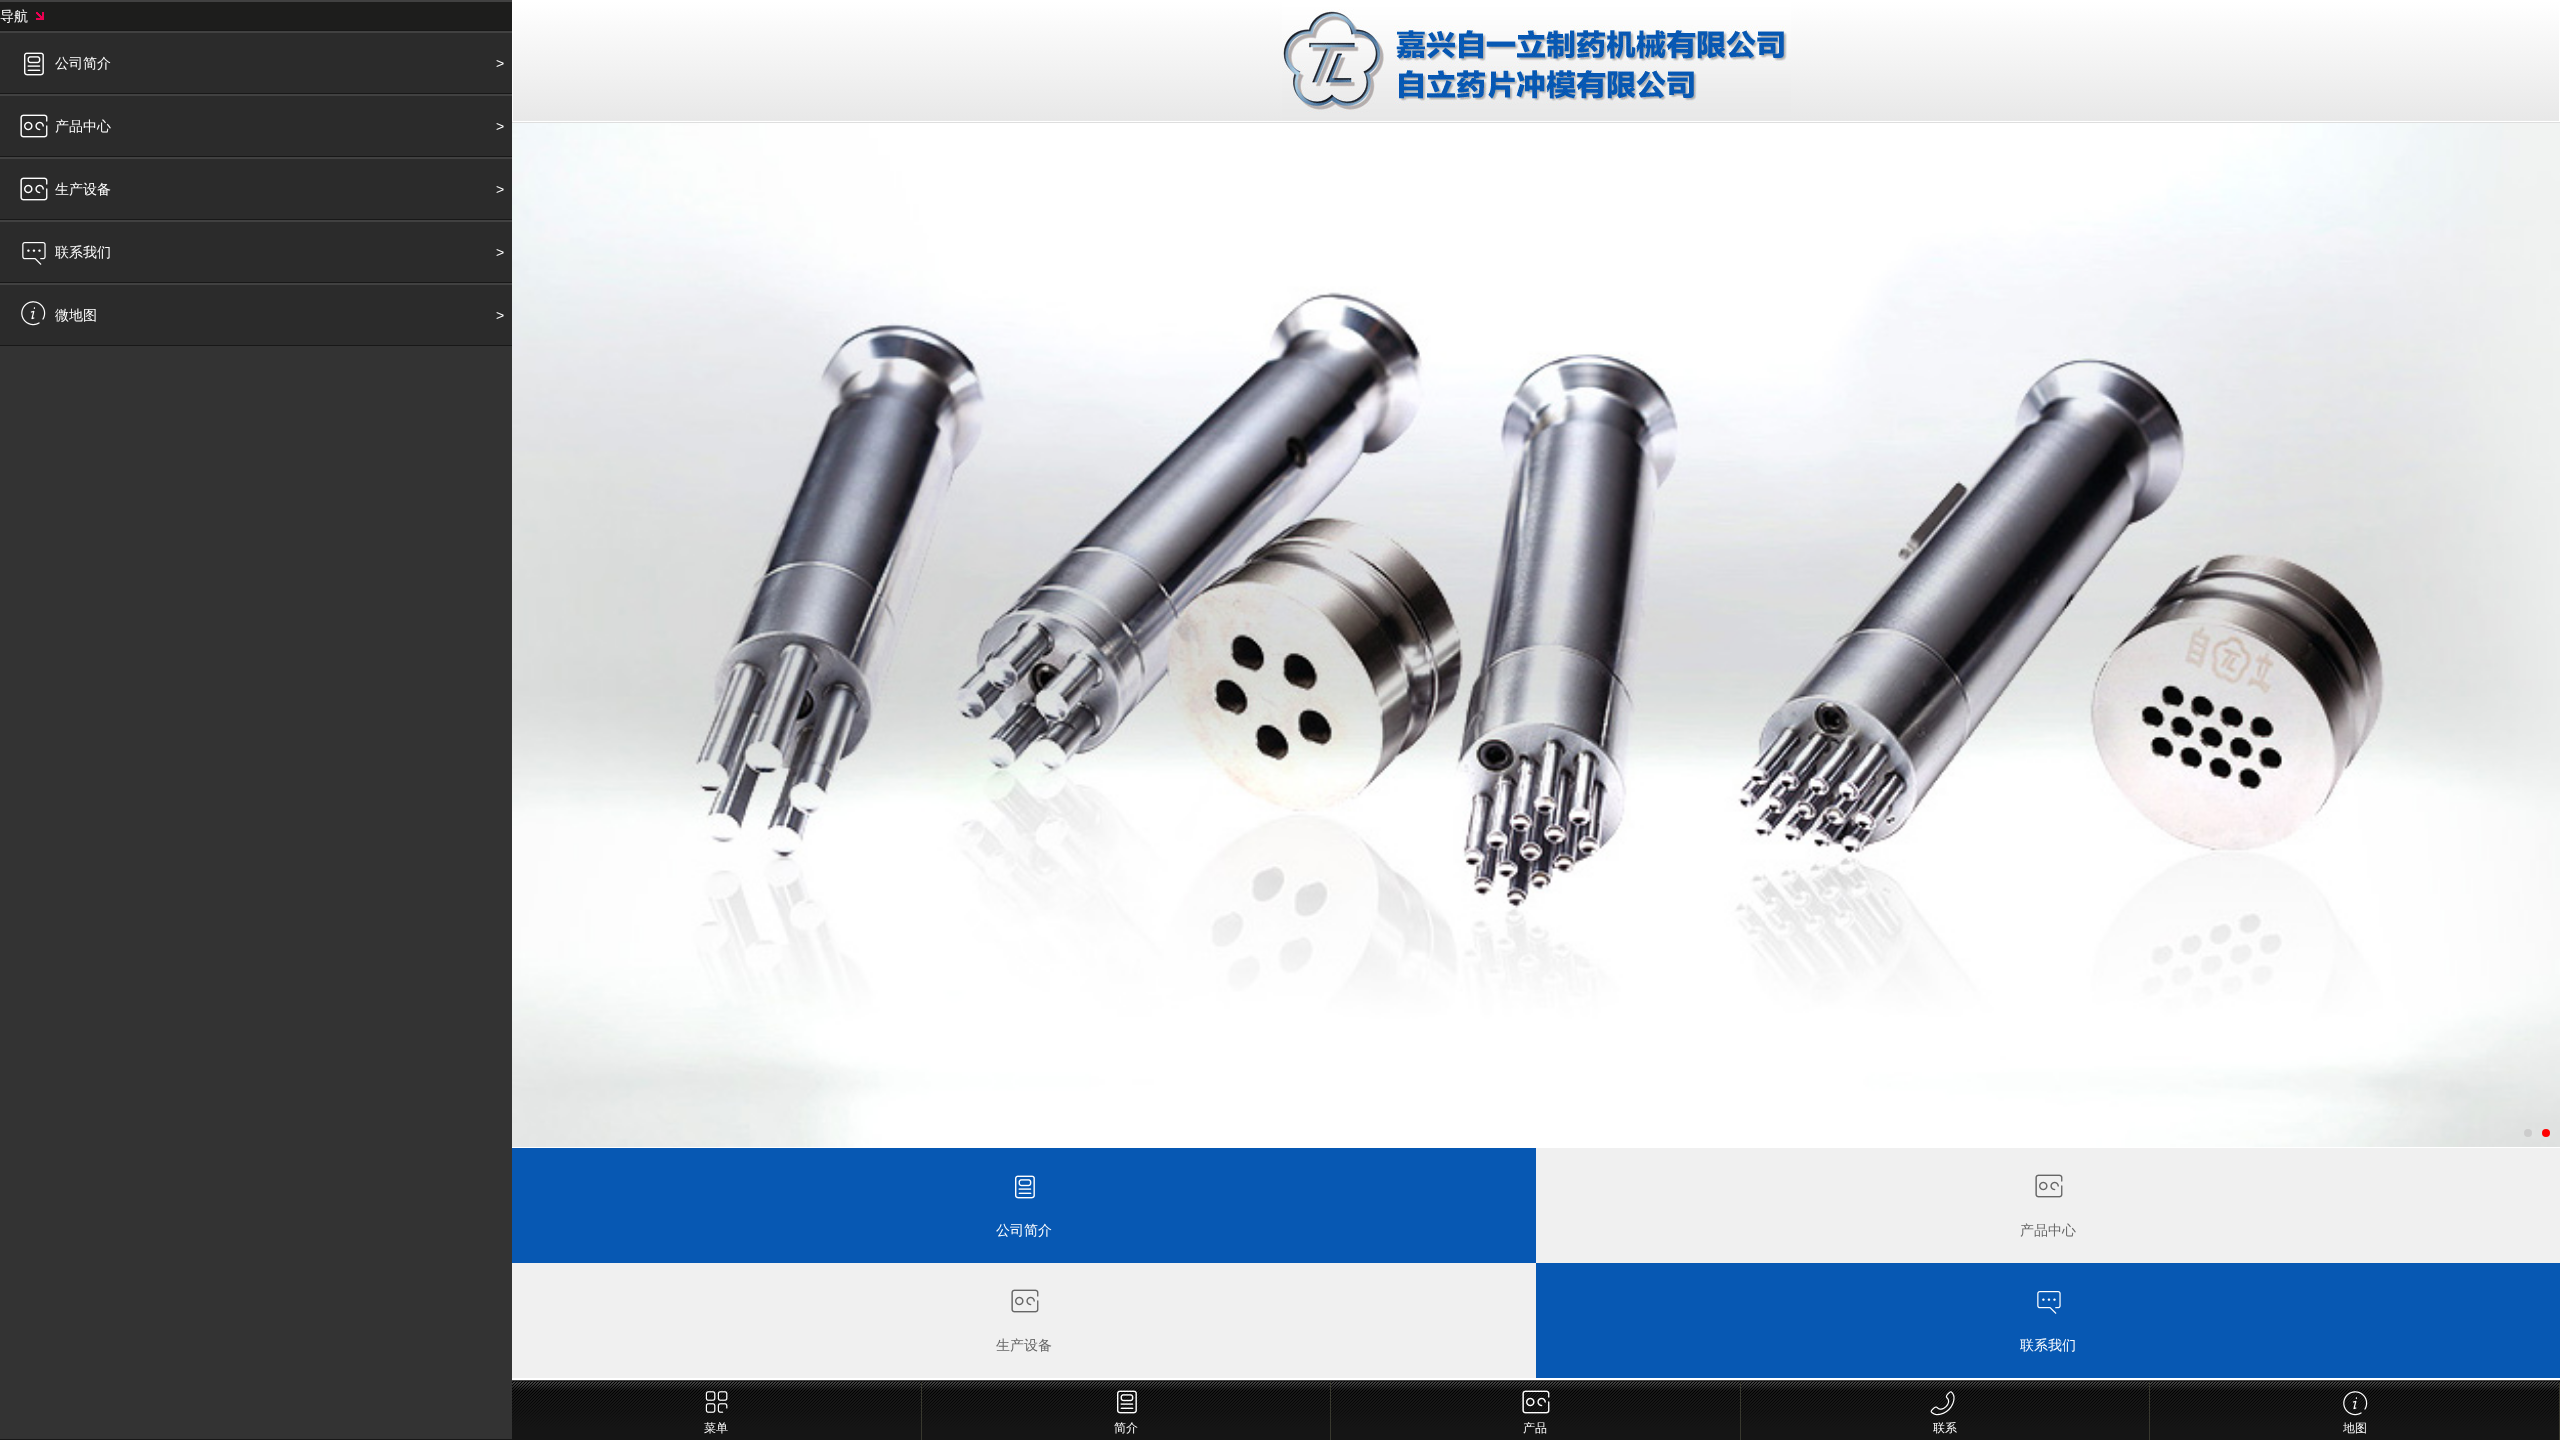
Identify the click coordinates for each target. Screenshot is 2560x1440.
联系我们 (83, 252)
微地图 (76, 315)
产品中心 (83, 126)
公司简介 (83, 63)
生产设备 (83, 189)
